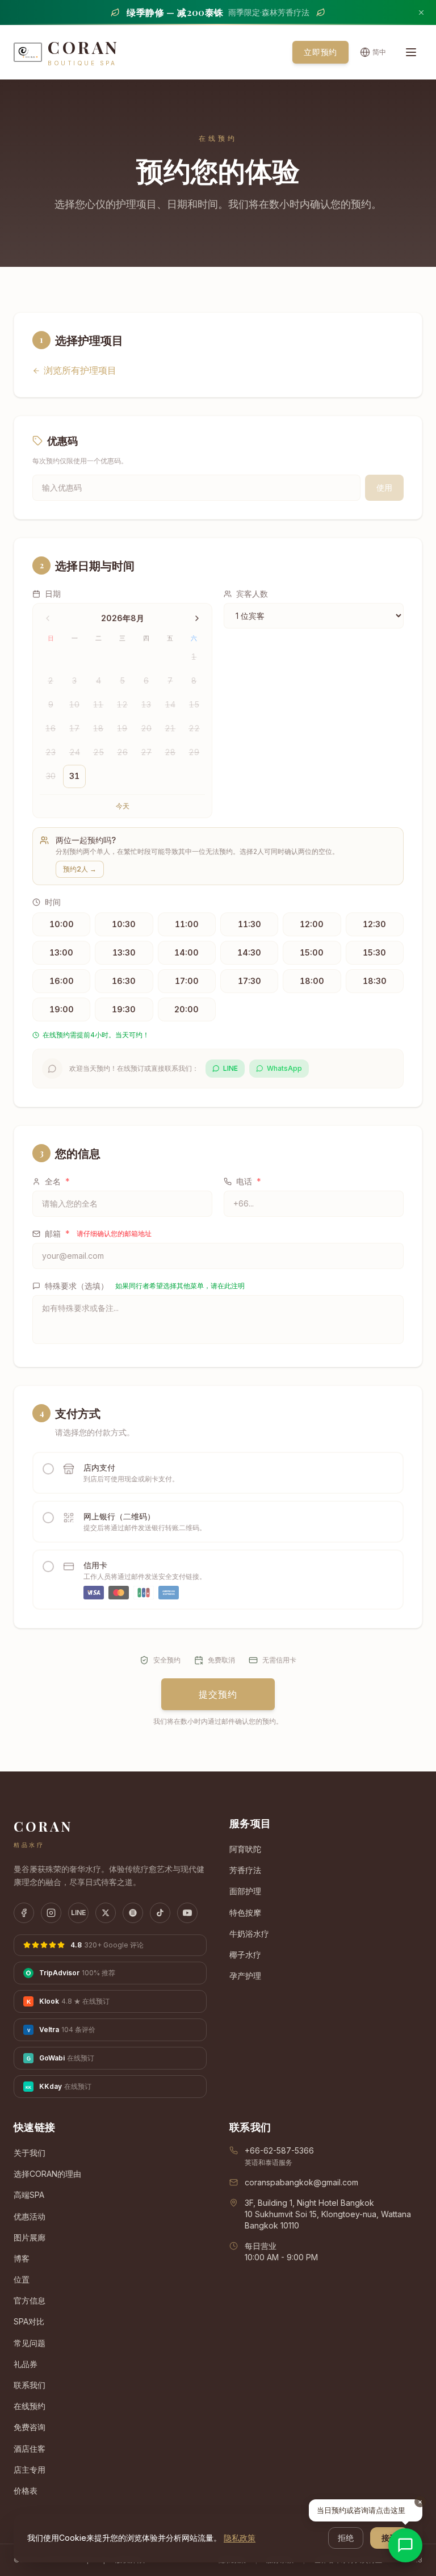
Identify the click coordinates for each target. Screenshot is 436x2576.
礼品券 (26, 2364)
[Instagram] (51, 1913)
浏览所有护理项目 (80, 370)
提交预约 (218, 1694)
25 (98, 752)
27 (146, 752)
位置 (22, 2279)
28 (170, 752)
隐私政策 (240, 2538)
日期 (53, 594)
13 (146, 704)
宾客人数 (252, 594)
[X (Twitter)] (106, 1913)
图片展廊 (30, 2237)
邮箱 (98, 1233)
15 (194, 704)
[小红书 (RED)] (133, 1913)
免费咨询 (30, 2427)
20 (146, 728)
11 (98, 704)
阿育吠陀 (245, 1849)
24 (75, 752)
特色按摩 (245, 1913)
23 (51, 752)
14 (170, 704)
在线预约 (30, 2406)
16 (51, 728)
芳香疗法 (245, 1870)
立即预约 (320, 52)
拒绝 (346, 2538)
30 (51, 776)
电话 (249, 1181)
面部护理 (245, 1891)
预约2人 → (80, 869)
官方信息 (30, 2300)
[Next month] (197, 618)
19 (122, 728)
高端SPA (29, 2195)
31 (74, 776)
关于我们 (30, 2153)
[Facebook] (24, 1913)
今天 (123, 806)
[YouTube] (187, 1913)
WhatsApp (284, 1068)
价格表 (26, 2491)
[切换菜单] (411, 52)
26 (122, 752)
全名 (57, 1181)
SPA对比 (29, 2321)
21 (170, 728)
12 (122, 704)
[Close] (421, 12)
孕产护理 (245, 1976)
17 (74, 728)
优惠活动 (30, 2216)
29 (194, 752)
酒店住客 (30, 2449)
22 (194, 728)
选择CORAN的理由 (47, 2174)
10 (74, 704)
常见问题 (30, 2343)
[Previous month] (48, 618)
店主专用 (30, 2470)
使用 (384, 487)
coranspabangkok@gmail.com (301, 2182)
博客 (22, 2258)
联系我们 (30, 2385)
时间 (53, 902)
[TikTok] (160, 1913)
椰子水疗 (245, 1955)
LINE (230, 1068)
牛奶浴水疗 (249, 1934)
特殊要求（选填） (145, 1286)
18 (98, 728)
